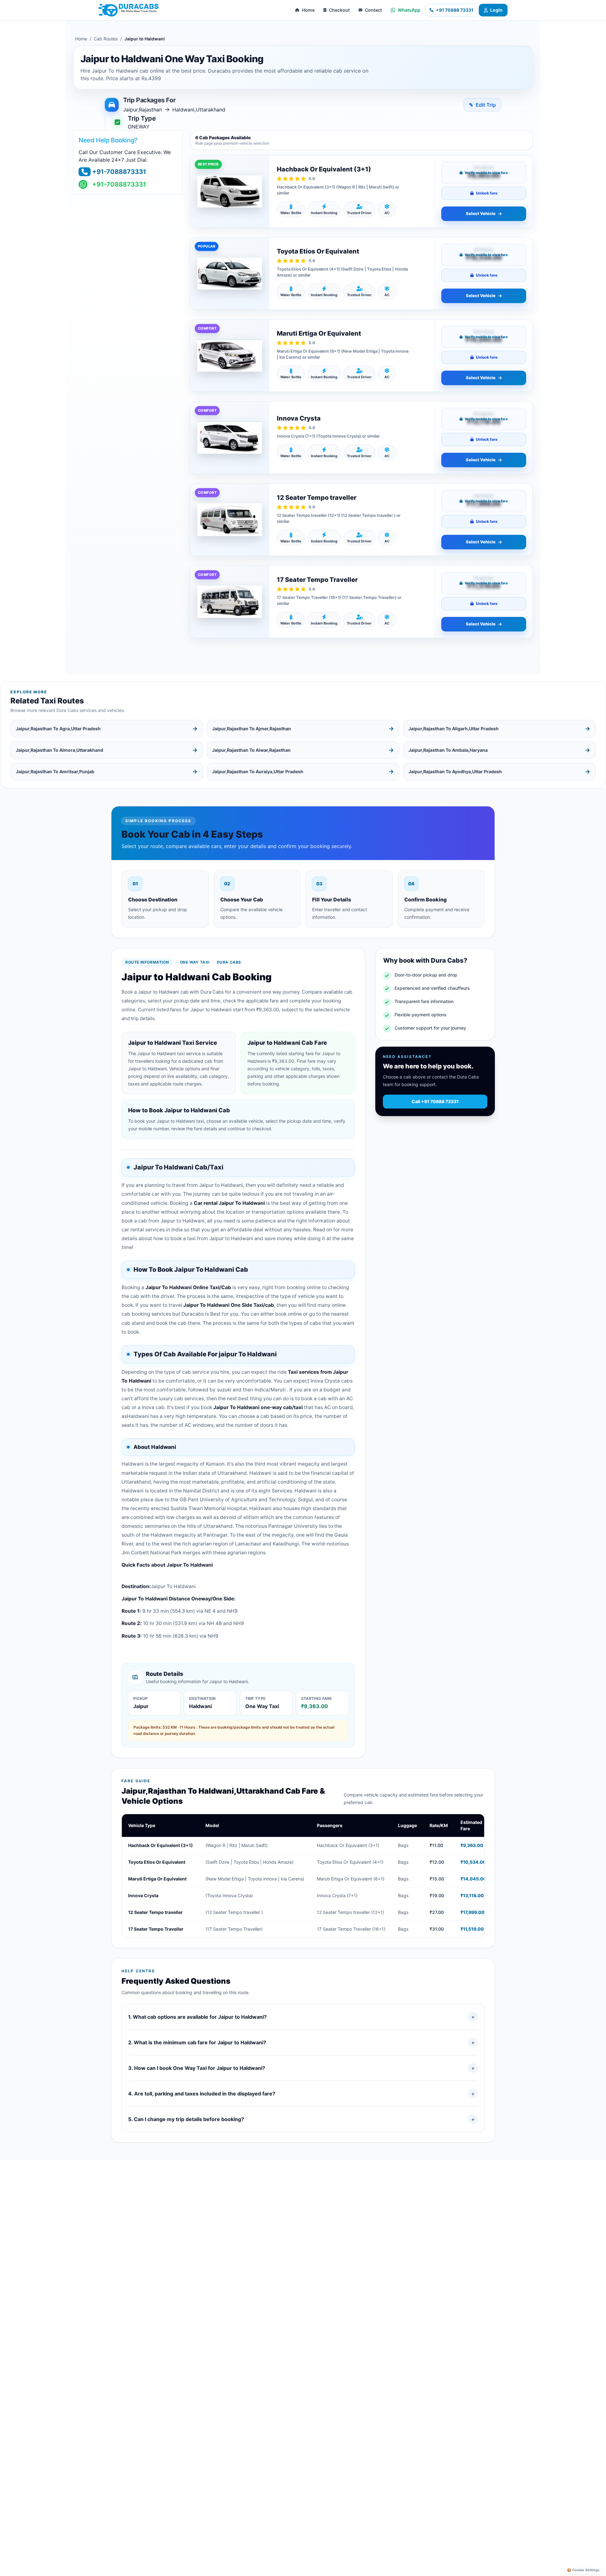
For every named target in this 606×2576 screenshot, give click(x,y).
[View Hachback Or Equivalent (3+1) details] (230, 191)
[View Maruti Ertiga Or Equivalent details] (230, 356)
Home (308, 10)
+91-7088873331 (119, 172)
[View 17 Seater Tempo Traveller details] (230, 602)
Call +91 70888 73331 (435, 1101)
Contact (373, 10)
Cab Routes (106, 39)
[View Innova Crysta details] (230, 438)
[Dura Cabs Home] (128, 10)
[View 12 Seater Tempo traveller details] (230, 520)
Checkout (339, 10)
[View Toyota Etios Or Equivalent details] (230, 273)
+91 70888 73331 (455, 10)
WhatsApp (409, 10)
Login (496, 10)
